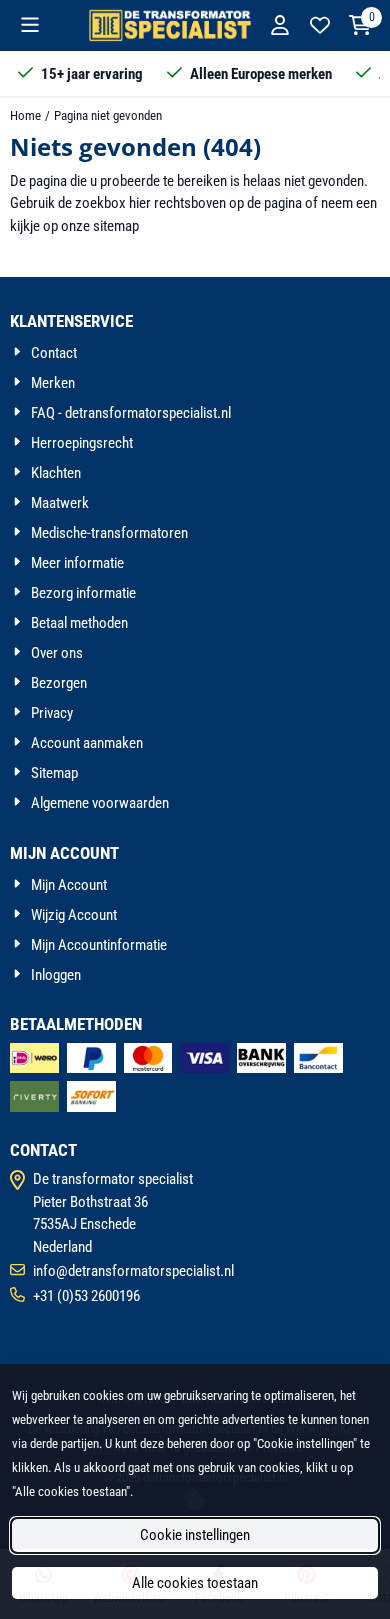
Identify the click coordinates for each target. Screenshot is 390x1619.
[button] (30, 25)
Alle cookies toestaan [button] (195, 1583)
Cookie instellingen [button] (195, 1535)
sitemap (116, 226)
